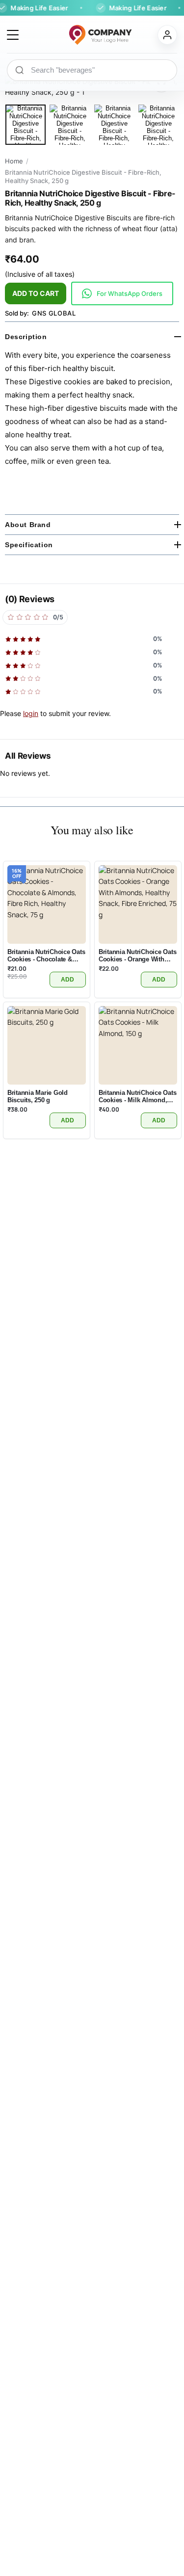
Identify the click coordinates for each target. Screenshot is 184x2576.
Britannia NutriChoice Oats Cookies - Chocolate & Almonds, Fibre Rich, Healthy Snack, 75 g (46, 955)
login (31, 713)
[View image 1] (26, 125)
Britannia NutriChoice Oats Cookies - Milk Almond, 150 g (137, 1096)
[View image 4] (158, 125)
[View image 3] (114, 125)
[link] (122, 293)
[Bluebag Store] (88, 35)
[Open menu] (13, 35)
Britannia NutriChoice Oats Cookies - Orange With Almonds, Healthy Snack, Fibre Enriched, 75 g (137, 955)
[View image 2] (70, 125)
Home (14, 161)
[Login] (167, 35)
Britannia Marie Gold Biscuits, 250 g (38, 1096)
